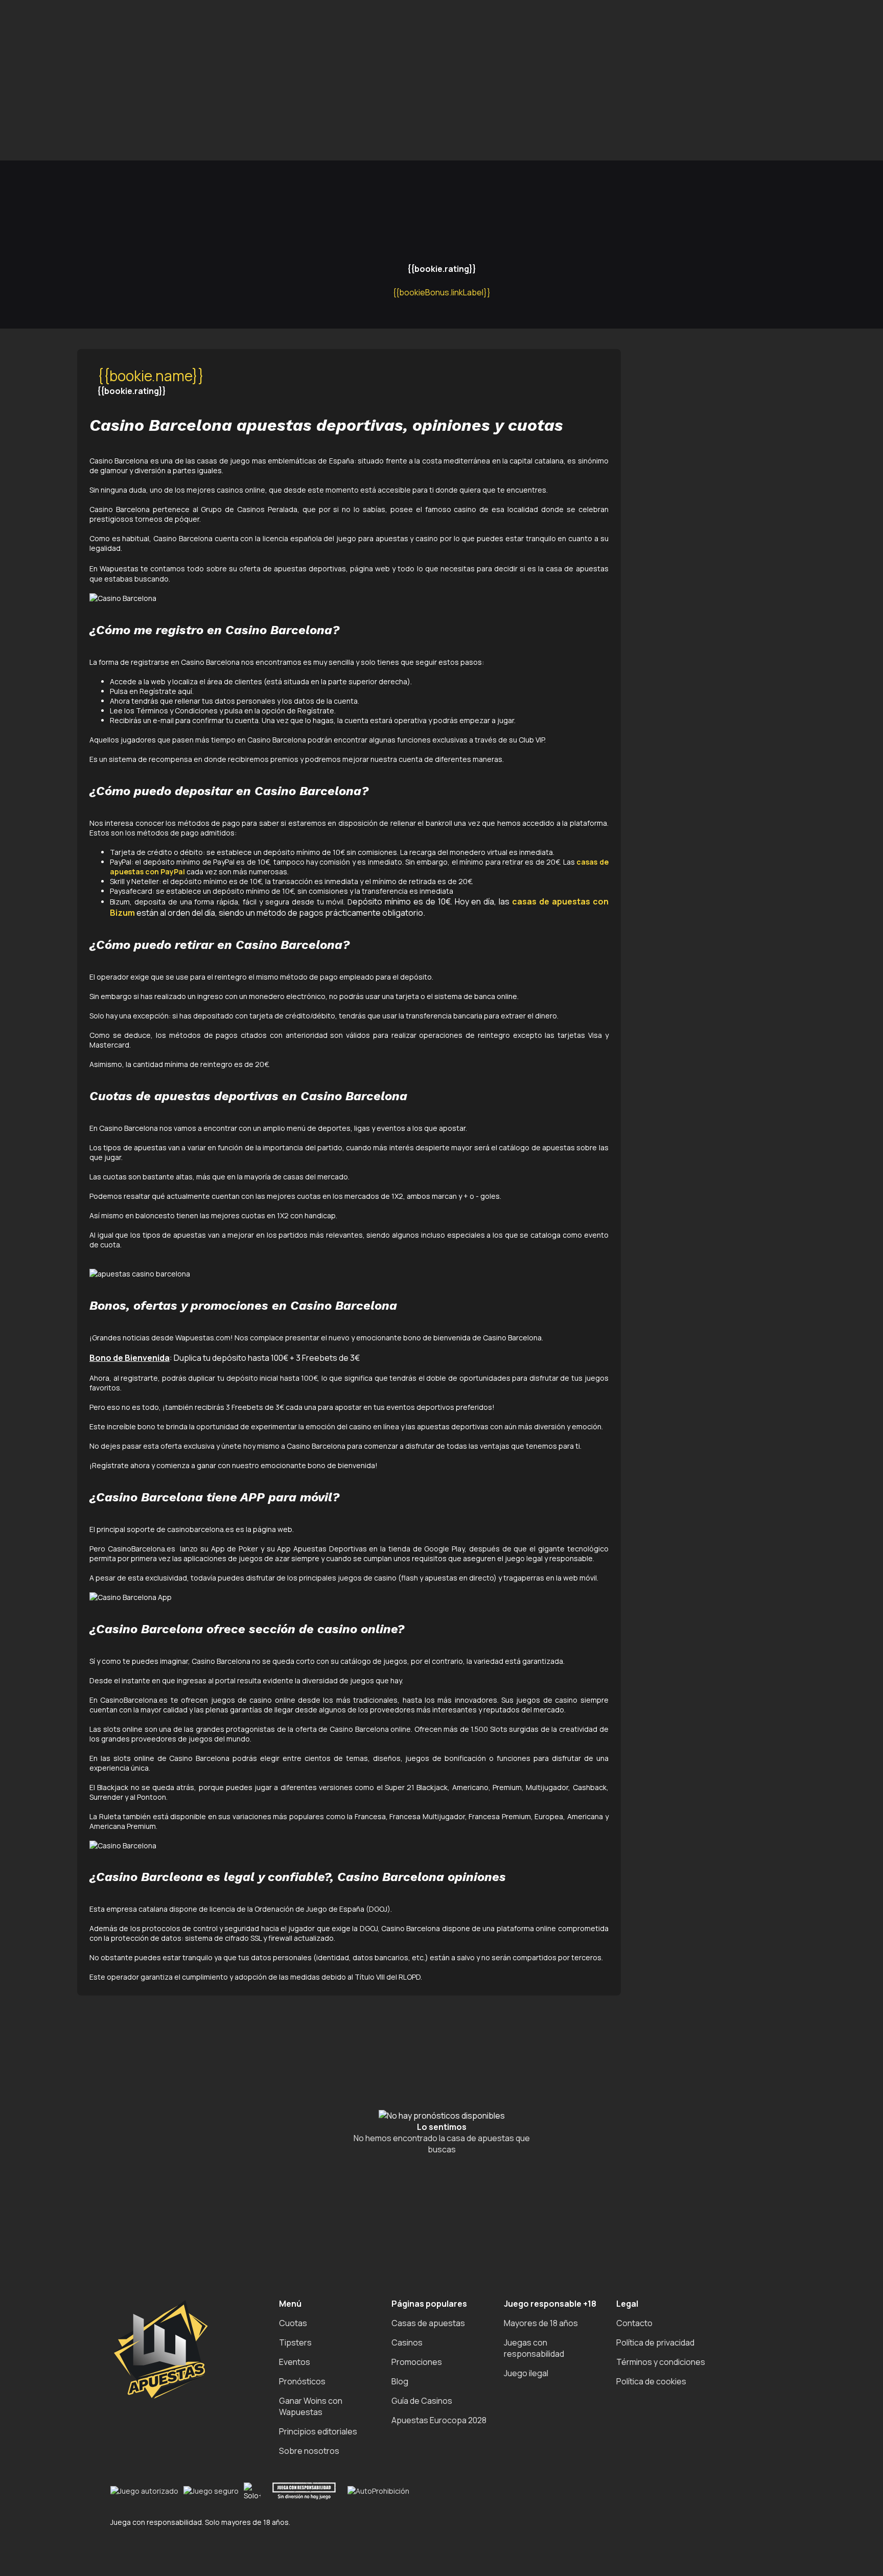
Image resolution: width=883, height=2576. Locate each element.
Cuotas (293, 2323)
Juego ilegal (526, 2373)
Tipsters (295, 2342)
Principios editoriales (318, 2431)
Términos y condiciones (661, 2362)
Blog (400, 2381)
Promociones (417, 2362)
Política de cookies (651, 2381)
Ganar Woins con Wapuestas (311, 2406)
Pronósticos (302, 2381)
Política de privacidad (655, 2342)
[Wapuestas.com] (51, 117)
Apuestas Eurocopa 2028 (439, 2420)
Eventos (295, 2362)
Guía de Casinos (422, 2401)
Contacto (634, 2323)
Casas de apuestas (428, 2323)
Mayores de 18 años (541, 2323)
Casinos (407, 2342)
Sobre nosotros (309, 2451)
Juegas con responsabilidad (534, 2348)
